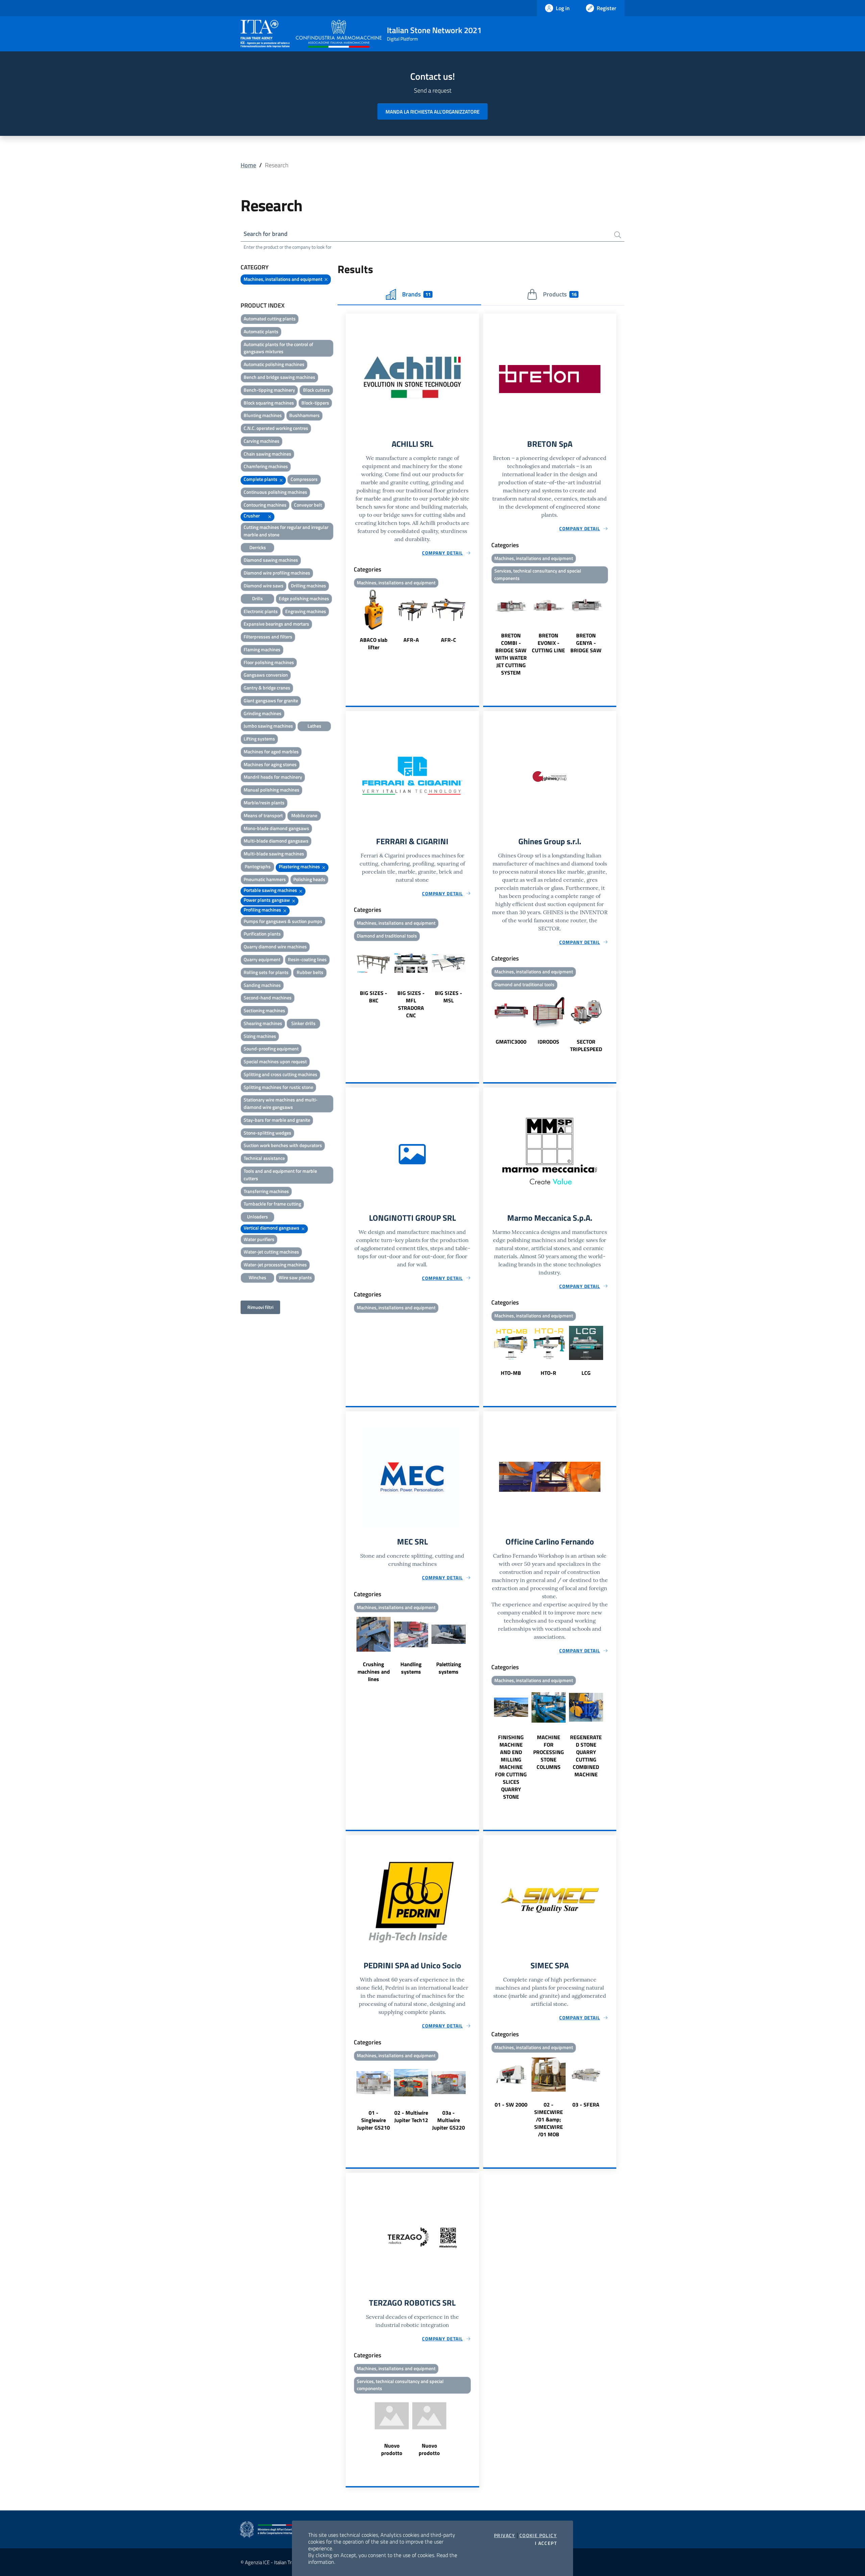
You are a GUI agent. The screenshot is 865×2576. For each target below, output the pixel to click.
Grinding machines (263, 713)
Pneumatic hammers (265, 879)
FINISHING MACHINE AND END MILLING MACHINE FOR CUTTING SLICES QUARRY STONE (511, 1767)
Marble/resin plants (264, 803)
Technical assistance (264, 1158)
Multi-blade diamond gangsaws (276, 841)
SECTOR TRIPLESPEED (586, 1045)
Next (476, 621)
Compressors (304, 479)
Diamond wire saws (264, 586)
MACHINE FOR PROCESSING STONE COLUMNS (549, 1752)
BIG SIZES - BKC (374, 997)
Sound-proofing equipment (271, 1049)
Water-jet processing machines (275, 1265)
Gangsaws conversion (266, 675)
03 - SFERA (586, 2105)
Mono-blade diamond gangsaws (276, 828)
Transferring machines (266, 1191)
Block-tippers (315, 403)
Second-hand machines (268, 998)
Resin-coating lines (307, 959)
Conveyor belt (308, 505)
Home (248, 165)
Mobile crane (304, 815)
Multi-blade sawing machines (274, 854)
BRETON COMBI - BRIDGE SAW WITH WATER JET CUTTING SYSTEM (511, 654)
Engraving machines (306, 611)
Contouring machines (265, 505)
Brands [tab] (416, 294)
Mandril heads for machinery (273, 777)
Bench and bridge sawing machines (279, 377)
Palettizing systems (449, 1668)
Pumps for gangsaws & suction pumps (283, 921)
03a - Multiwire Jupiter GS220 (449, 2120)
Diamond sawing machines (271, 560)
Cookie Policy (538, 2535)
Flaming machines (262, 649)
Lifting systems (259, 739)
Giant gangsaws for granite (271, 700)
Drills (257, 598)
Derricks (258, 547)
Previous (349, 621)
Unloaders (257, 1217)
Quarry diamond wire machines (275, 946)
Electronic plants (261, 611)
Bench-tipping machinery (269, 390)
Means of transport (263, 815)
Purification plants (262, 934)
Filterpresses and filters (268, 637)
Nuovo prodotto (392, 2449)
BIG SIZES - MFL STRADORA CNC (411, 1004)
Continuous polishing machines (275, 492)
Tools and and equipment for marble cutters (280, 1175)
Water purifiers (259, 1239)
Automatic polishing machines (274, 364)
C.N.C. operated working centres (276, 428)
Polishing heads (309, 879)
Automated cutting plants (270, 319)
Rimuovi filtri (260, 1307)
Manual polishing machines (271, 790)
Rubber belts (310, 972)
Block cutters (316, 390)
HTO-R (548, 1373)
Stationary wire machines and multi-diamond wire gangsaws (281, 1103)
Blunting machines (263, 415)
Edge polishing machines (304, 598)
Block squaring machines (269, 403)
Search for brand (266, 234)
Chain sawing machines (267, 454)
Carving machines (262, 441)
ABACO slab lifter (374, 643)
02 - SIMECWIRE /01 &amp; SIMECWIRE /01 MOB (549, 2119)
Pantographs (258, 866)
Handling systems (411, 1668)
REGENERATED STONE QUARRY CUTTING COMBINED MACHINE (586, 1756)
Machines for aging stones (270, 764)
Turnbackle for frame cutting (272, 1204)
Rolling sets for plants (266, 972)
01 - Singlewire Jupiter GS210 (374, 2120)
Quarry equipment (262, 959)
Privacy (505, 2535)
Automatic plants (261, 331)
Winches (257, 1277)
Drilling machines (308, 586)
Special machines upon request (275, 1061)
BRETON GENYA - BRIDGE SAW (586, 643)
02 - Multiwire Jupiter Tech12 (411, 2116)
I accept (546, 2543)
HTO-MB (511, 1373)
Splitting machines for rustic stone (278, 1087)
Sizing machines (260, 1036)
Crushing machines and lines (374, 1672)
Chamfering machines (266, 466)
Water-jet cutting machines (271, 1252)
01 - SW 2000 (511, 2105)
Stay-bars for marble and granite (277, 1120)
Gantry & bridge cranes (267, 688)
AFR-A (411, 640)
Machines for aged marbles (271, 751)
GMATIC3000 (511, 1042)
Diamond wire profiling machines (277, 573)
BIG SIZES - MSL (449, 997)
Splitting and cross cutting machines (280, 1074)
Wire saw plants (295, 1277)
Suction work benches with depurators (283, 1145)
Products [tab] (560, 294)
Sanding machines (262, 985)
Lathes (314, 726)
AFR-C (449, 640)
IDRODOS (548, 1042)
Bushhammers (304, 415)
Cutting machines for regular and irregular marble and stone (286, 531)
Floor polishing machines (269, 662)
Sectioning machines (264, 1010)
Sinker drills (303, 1023)
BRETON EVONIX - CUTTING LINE (548, 643)
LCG (586, 1373)
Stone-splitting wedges (267, 1133)
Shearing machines (263, 1023)
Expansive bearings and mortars (276, 624)
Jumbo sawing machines (268, 726)
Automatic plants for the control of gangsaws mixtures (278, 348)
